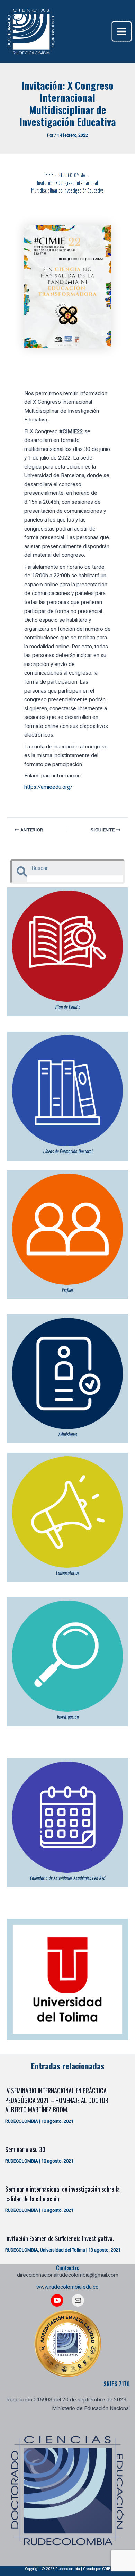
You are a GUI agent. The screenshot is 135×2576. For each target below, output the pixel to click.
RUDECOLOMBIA (22, 2121)
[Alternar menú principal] (122, 31)
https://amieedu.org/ (48, 787)
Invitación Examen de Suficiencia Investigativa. (60, 2238)
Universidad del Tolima (63, 2250)
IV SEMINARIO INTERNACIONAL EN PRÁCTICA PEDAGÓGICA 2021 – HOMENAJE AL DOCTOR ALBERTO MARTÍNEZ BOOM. (57, 2100)
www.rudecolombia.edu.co (67, 2287)
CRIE (106, 2569)
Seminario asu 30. (26, 2149)
